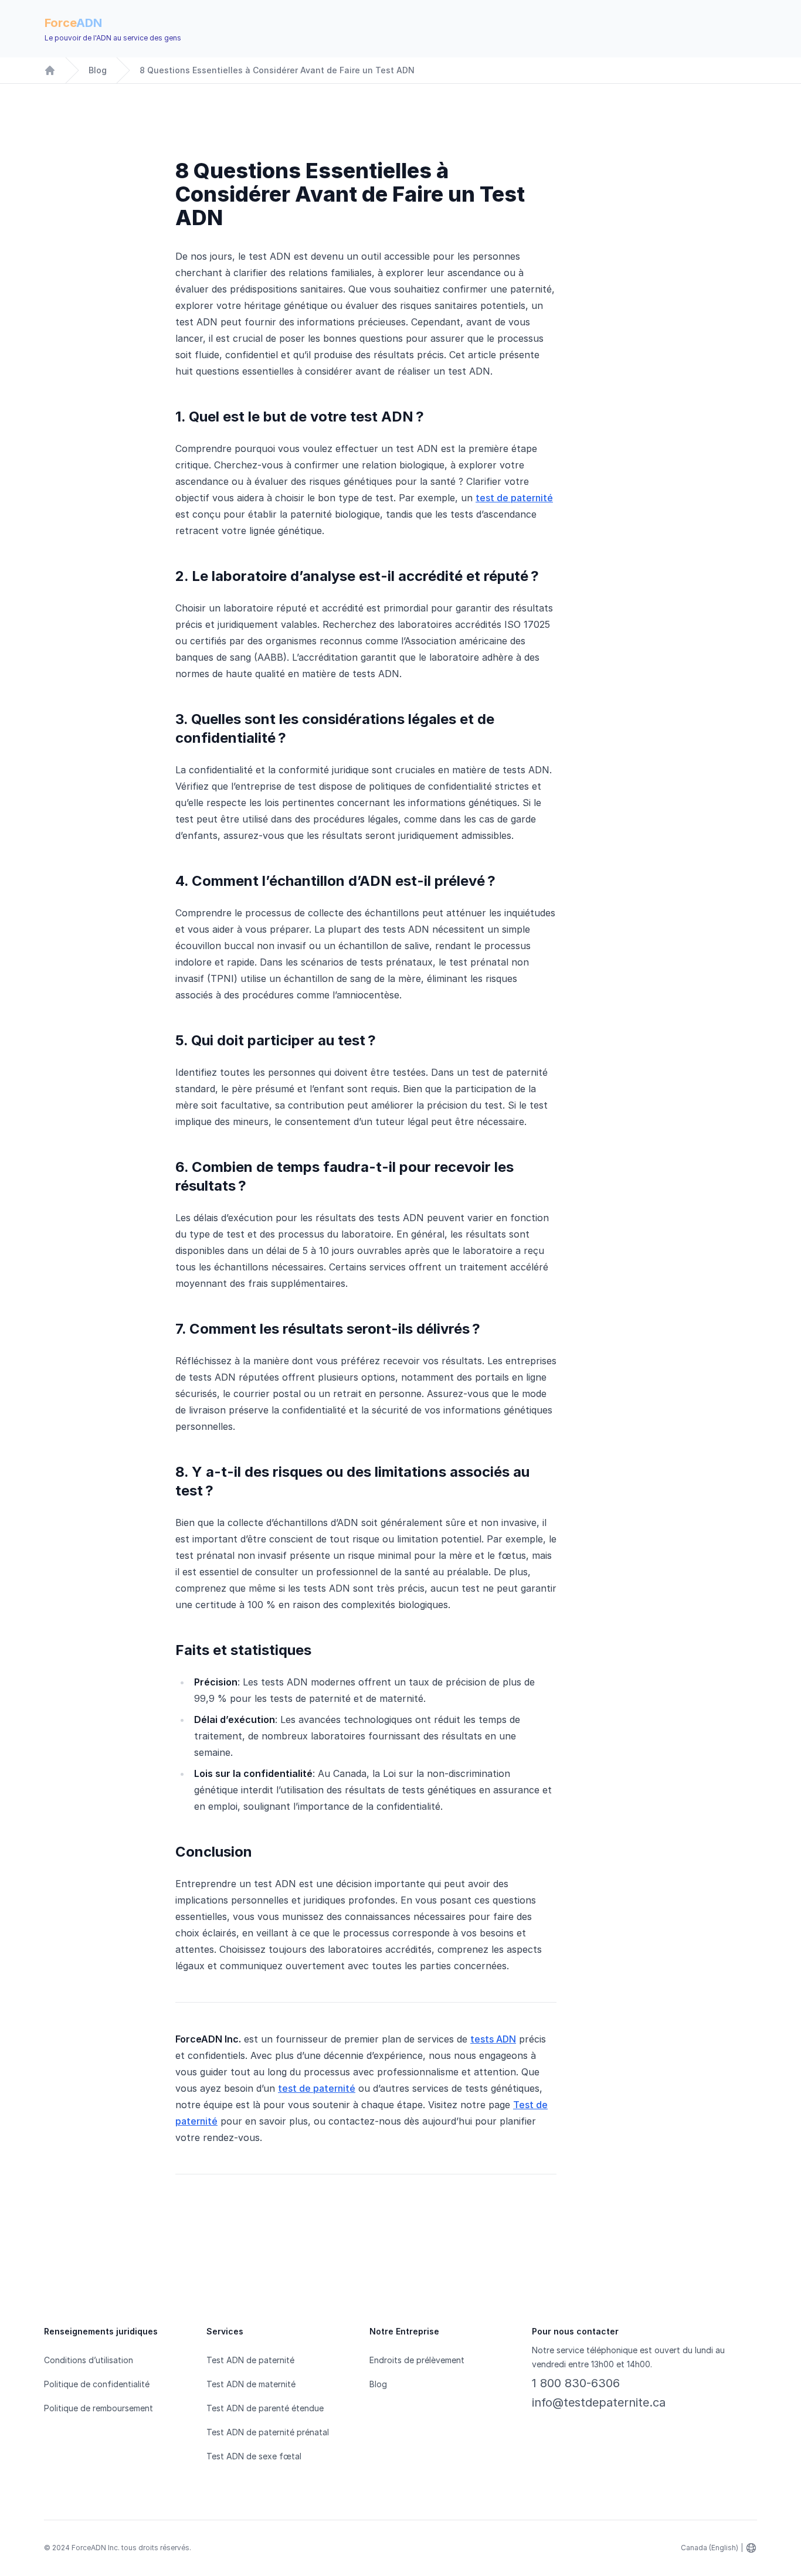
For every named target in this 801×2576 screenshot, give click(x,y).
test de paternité (514, 498)
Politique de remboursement (99, 2408)
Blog (98, 70)
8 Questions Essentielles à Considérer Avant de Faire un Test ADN (277, 70)
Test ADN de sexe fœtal (254, 2456)
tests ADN (493, 2039)
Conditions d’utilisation (89, 2360)
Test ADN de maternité (251, 2384)
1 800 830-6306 (576, 2383)
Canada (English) (710, 2548)
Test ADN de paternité (250, 2360)
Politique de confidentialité (97, 2384)
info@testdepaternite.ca (599, 2402)
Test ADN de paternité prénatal (268, 2432)
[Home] (50, 70)
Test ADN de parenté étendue (265, 2408)
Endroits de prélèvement (417, 2360)
